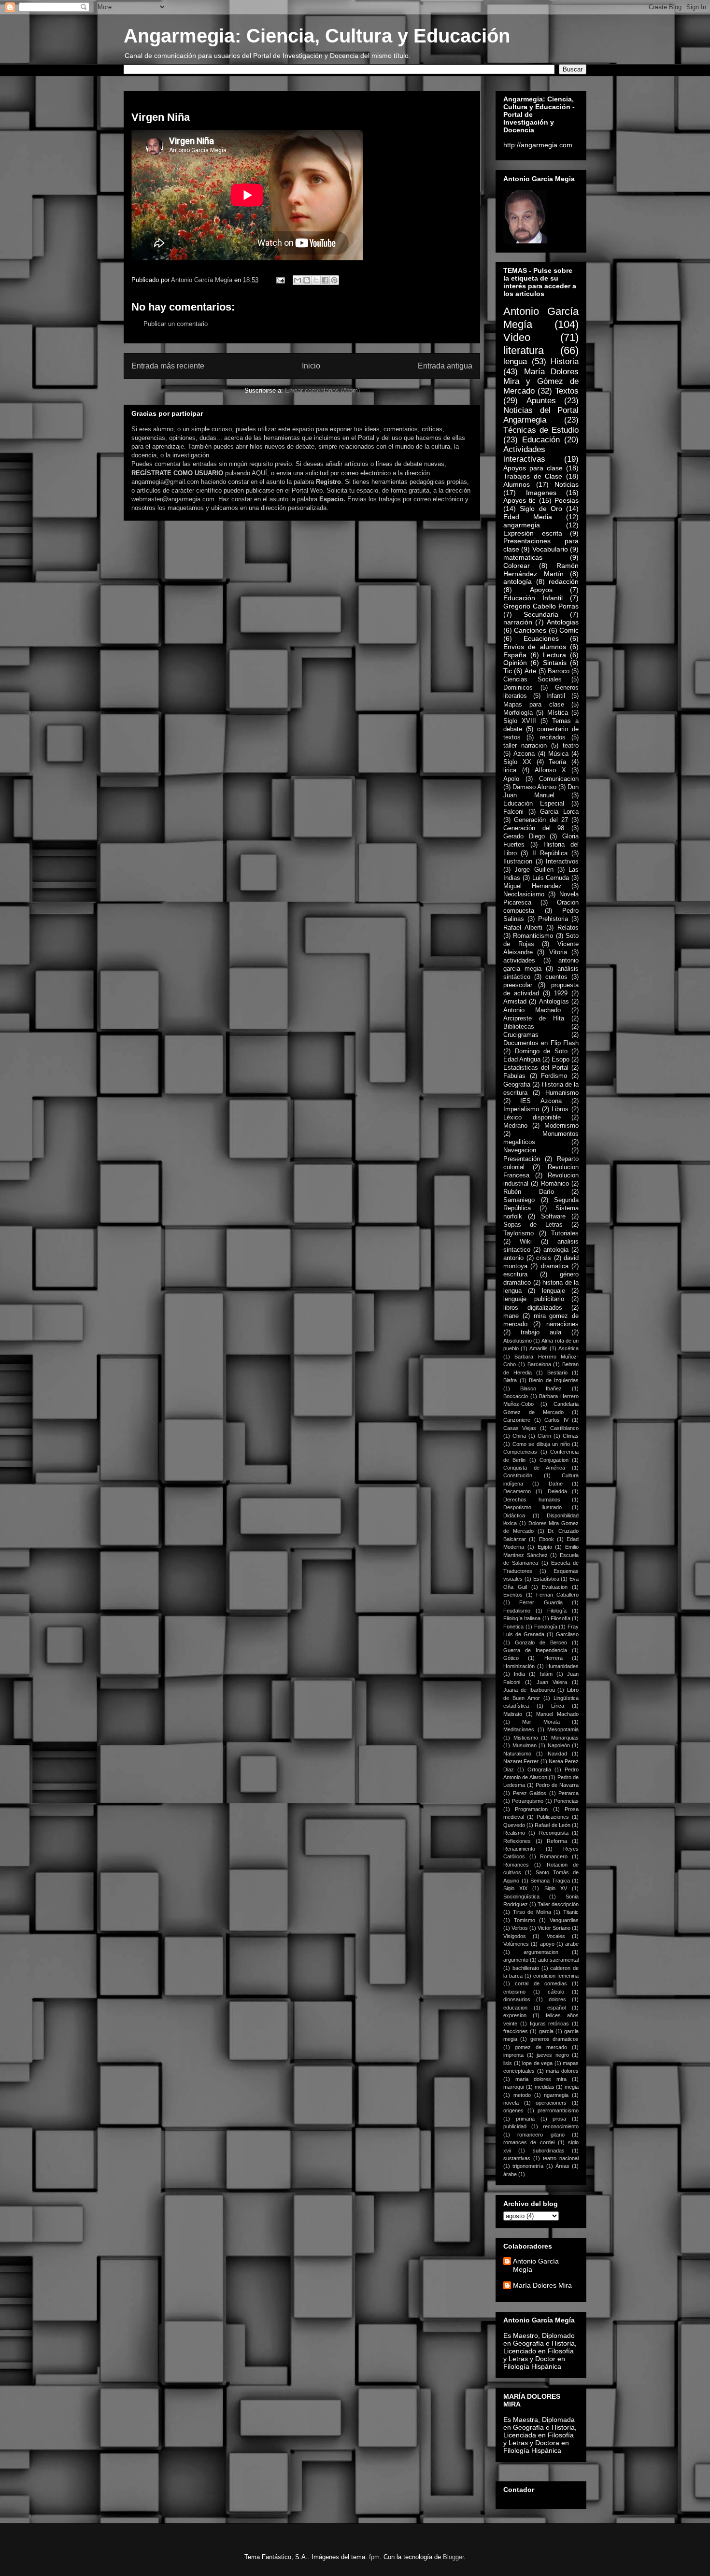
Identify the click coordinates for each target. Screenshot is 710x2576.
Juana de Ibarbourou (529, 1690)
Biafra (510, 1380)
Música (558, 754)
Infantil (556, 696)
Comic (569, 630)
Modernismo (561, 1126)
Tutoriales (565, 1233)
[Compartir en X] (316, 280)
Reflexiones (517, 1841)
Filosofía (561, 1618)
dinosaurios (517, 1999)
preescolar (518, 985)
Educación (541, 440)
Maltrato (513, 1714)
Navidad (557, 1754)
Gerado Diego (524, 836)
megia (572, 2087)
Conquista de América (534, 1468)
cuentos (556, 977)
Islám (546, 1674)
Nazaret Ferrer (521, 1761)
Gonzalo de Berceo (541, 1642)
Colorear (517, 566)
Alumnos (517, 484)
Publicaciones (553, 1817)
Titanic (571, 1912)
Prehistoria (553, 919)
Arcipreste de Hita (534, 1019)
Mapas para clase (534, 705)
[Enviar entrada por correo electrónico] (280, 280)
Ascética (568, 1348)
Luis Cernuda (551, 878)
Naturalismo (517, 1754)
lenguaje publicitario (534, 1299)
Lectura (554, 655)
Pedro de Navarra (557, 1785)
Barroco (559, 671)
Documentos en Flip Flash (541, 1043)
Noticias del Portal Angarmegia (541, 415)
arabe (572, 1944)
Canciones (530, 630)
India (519, 1674)
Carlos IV (556, 1420)
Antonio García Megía (536, 2265)
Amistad (515, 1002)
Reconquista (554, 1833)
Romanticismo (533, 936)
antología (518, 581)
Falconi (513, 812)
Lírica (558, 1706)
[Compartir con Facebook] (325, 280)
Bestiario (557, 1373)
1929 (561, 993)
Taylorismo (518, 1233)
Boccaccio (516, 1396)
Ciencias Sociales (532, 679)
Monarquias (565, 1738)
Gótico (511, 1658)
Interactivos (562, 862)
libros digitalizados (533, 1308)
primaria (525, 2119)
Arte (530, 671)
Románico (555, 1184)
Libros (560, 1109)
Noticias (567, 484)
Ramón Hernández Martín (541, 570)
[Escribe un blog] (307, 280)
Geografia (517, 1085)
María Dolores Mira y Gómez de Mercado (541, 381)
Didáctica (514, 1515)
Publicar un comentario (176, 324)
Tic (508, 671)
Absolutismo (518, 1341)
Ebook (547, 1539)
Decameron (517, 1491)
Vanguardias (564, 1920)
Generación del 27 (541, 820)
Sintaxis (555, 663)
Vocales (556, 1936)
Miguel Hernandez (532, 886)
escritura (515, 1274)
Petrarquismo (528, 1801)
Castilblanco (564, 1428)
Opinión (515, 663)
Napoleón (559, 1745)
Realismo (514, 1833)
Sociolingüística (521, 1897)
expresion (515, 2015)
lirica (510, 770)
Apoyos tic (519, 500)
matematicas (523, 557)
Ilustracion (518, 862)
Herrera (554, 1658)
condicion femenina (556, 1976)
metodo (522, 2095)
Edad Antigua (522, 1060)
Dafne (556, 1484)
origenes (513, 2110)
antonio (513, 1258)
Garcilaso (567, 1634)
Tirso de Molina (532, 1912)
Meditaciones (519, 1729)
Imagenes (541, 493)
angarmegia (522, 525)
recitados (553, 737)
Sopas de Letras (533, 1225)
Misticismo (526, 1738)
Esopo (561, 1060)
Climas (571, 1436)
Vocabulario (550, 549)
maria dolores (562, 2071)
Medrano (515, 1126)
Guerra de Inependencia (535, 1650)
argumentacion (541, 1952)
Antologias (563, 622)
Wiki (526, 1242)
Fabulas (514, 1076)
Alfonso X (550, 770)
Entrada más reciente (168, 366)
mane (511, 1316)
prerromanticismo (558, 2110)
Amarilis (539, 1348)
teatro (571, 746)
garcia (546, 2031)
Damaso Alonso (534, 787)
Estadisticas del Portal (536, 1068)
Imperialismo (521, 1109)
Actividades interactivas (524, 454)
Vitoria (558, 952)
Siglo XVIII (520, 721)
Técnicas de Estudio (541, 430)
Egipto (545, 1547)
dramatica (555, 1266)
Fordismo (554, 1076)
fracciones (516, 2031)
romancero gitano (541, 2135)
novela (511, 2103)
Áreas (562, 2166)
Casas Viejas (520, 1428)
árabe (510, 2174)
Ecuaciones (541, 638)
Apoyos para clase (533, 468)
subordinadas (549, 2151)
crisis (544, 1258)
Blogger (453, 2557)
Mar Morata (541, 1722)
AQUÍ (259, 473)
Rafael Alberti (523, 928)
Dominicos (518, 688)
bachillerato (526, 1968)
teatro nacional (561, 2158)
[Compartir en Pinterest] (334, 280)
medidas (545, 2087)
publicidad (515, 2126)
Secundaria (541, 614)
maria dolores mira (541, 2079)
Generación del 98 (534, 828)
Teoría (557, 762)
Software (553, 1217)
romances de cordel (529, 2142)
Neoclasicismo (524, 894)
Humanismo (562, 1093)
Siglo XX (517, 762)
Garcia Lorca (559, 812)
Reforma (557, 1841)
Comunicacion (559, 779)
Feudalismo (517, 1611)
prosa (559, 2119)
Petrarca (568, 1793)
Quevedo (514, 1825)
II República (550, 853)
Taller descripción (558, 1904)
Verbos (520, 1928)
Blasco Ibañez (541, 1388)
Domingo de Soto (541, 1051)
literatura (524, 350)
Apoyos (541, 590)
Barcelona (539, 1364)
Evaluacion (555, 1587)
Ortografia (539, 1769)
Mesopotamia (563, 1729)
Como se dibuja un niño (541, 1444)
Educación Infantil (533, 598)
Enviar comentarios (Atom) (322, 390)
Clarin (544, 1436)
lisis (508, 2063)
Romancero (554, 1856)
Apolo (511, 779)
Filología (557, 1611)
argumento (516, 1960)
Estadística (546, 1579)
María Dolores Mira (542, 2285)
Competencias (520, 1452)
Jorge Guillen (534, 870)
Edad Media (528, 517)
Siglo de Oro (541, 509)
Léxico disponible (532, 1118)
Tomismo (525, 1920)
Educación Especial (534, 804)
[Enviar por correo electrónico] (298, 280)
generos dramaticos (554, 2039)
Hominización (519, 1666)
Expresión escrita (533, 533)
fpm (374, 2557)
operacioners (551, 2103)
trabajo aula (541, 1332)
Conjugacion (554, 1460)
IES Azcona (541, 1101)
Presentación (522, 1159)
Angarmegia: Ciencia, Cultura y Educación (317, 36)
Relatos (568, 928)
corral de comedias (541, 1983)
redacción (564, 581)
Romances (516, 1865)
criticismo (514, 1992)
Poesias (567, 500)
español (556, 2008)
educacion (515, 2008)
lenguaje (554, 1291)
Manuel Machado (557, 1714)
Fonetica (513, 1627)
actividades (519, 961)
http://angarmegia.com (538, 145)
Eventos (513, 1595)
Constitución (518, 1475)
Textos (567, 391)
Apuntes (541, 401)
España (515, 655)
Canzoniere (517, 1420)
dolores (557, 1999)
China (519, 1436)
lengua (515, 361)
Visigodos (515, 1936)
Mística (558, 713)
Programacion (531, 1809)
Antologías (554, 1002)
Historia (565, 361)
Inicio (311, 366)
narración (518, 622)
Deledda (557, 1491)
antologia (556, 1250)
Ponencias (566, 1801)
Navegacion (520, 1150)
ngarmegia (556, 2095)
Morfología (518, 713)
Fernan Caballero (557, 1595)
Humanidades (562, 1666)
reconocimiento (561, 2126)
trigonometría (528, 2166)
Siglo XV (556, 1888)
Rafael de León (552, 1825)
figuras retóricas (550, 2024)
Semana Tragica (550, 1881)
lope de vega (537, 2063)
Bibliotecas (519, 1027)
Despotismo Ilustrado (532, 1507)
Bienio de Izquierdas (554, 1380)
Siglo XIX (515, 1888)
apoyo (547, 1944)
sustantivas (517, 2158)
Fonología (546, 1627)
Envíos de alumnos (535, 647)
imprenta (513, 2055)
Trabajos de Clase (533, 476)
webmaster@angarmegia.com (173, 499)
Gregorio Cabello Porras (541, 606)
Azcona (524, 754)
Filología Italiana (522, 1618)
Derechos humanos (532, 1500)
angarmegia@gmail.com (165, 482)
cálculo (556, 1992)
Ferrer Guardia (541, 1602)
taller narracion (525, 746)
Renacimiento (519, 1849)
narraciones (562, 1324)
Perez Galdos (530, 1793)
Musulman (525, 1745)
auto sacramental (558, 1960)
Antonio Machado (532, 1010)
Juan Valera (552, 1682)
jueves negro (553, 2055)
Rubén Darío (529, 1192)
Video (517, 337)
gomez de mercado (541, 2047)
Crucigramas (521, 1035)
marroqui (514, 2087)
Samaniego (519, 1200)
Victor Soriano (554, 1928)
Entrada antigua (445, 366)
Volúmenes (516, 1944)
